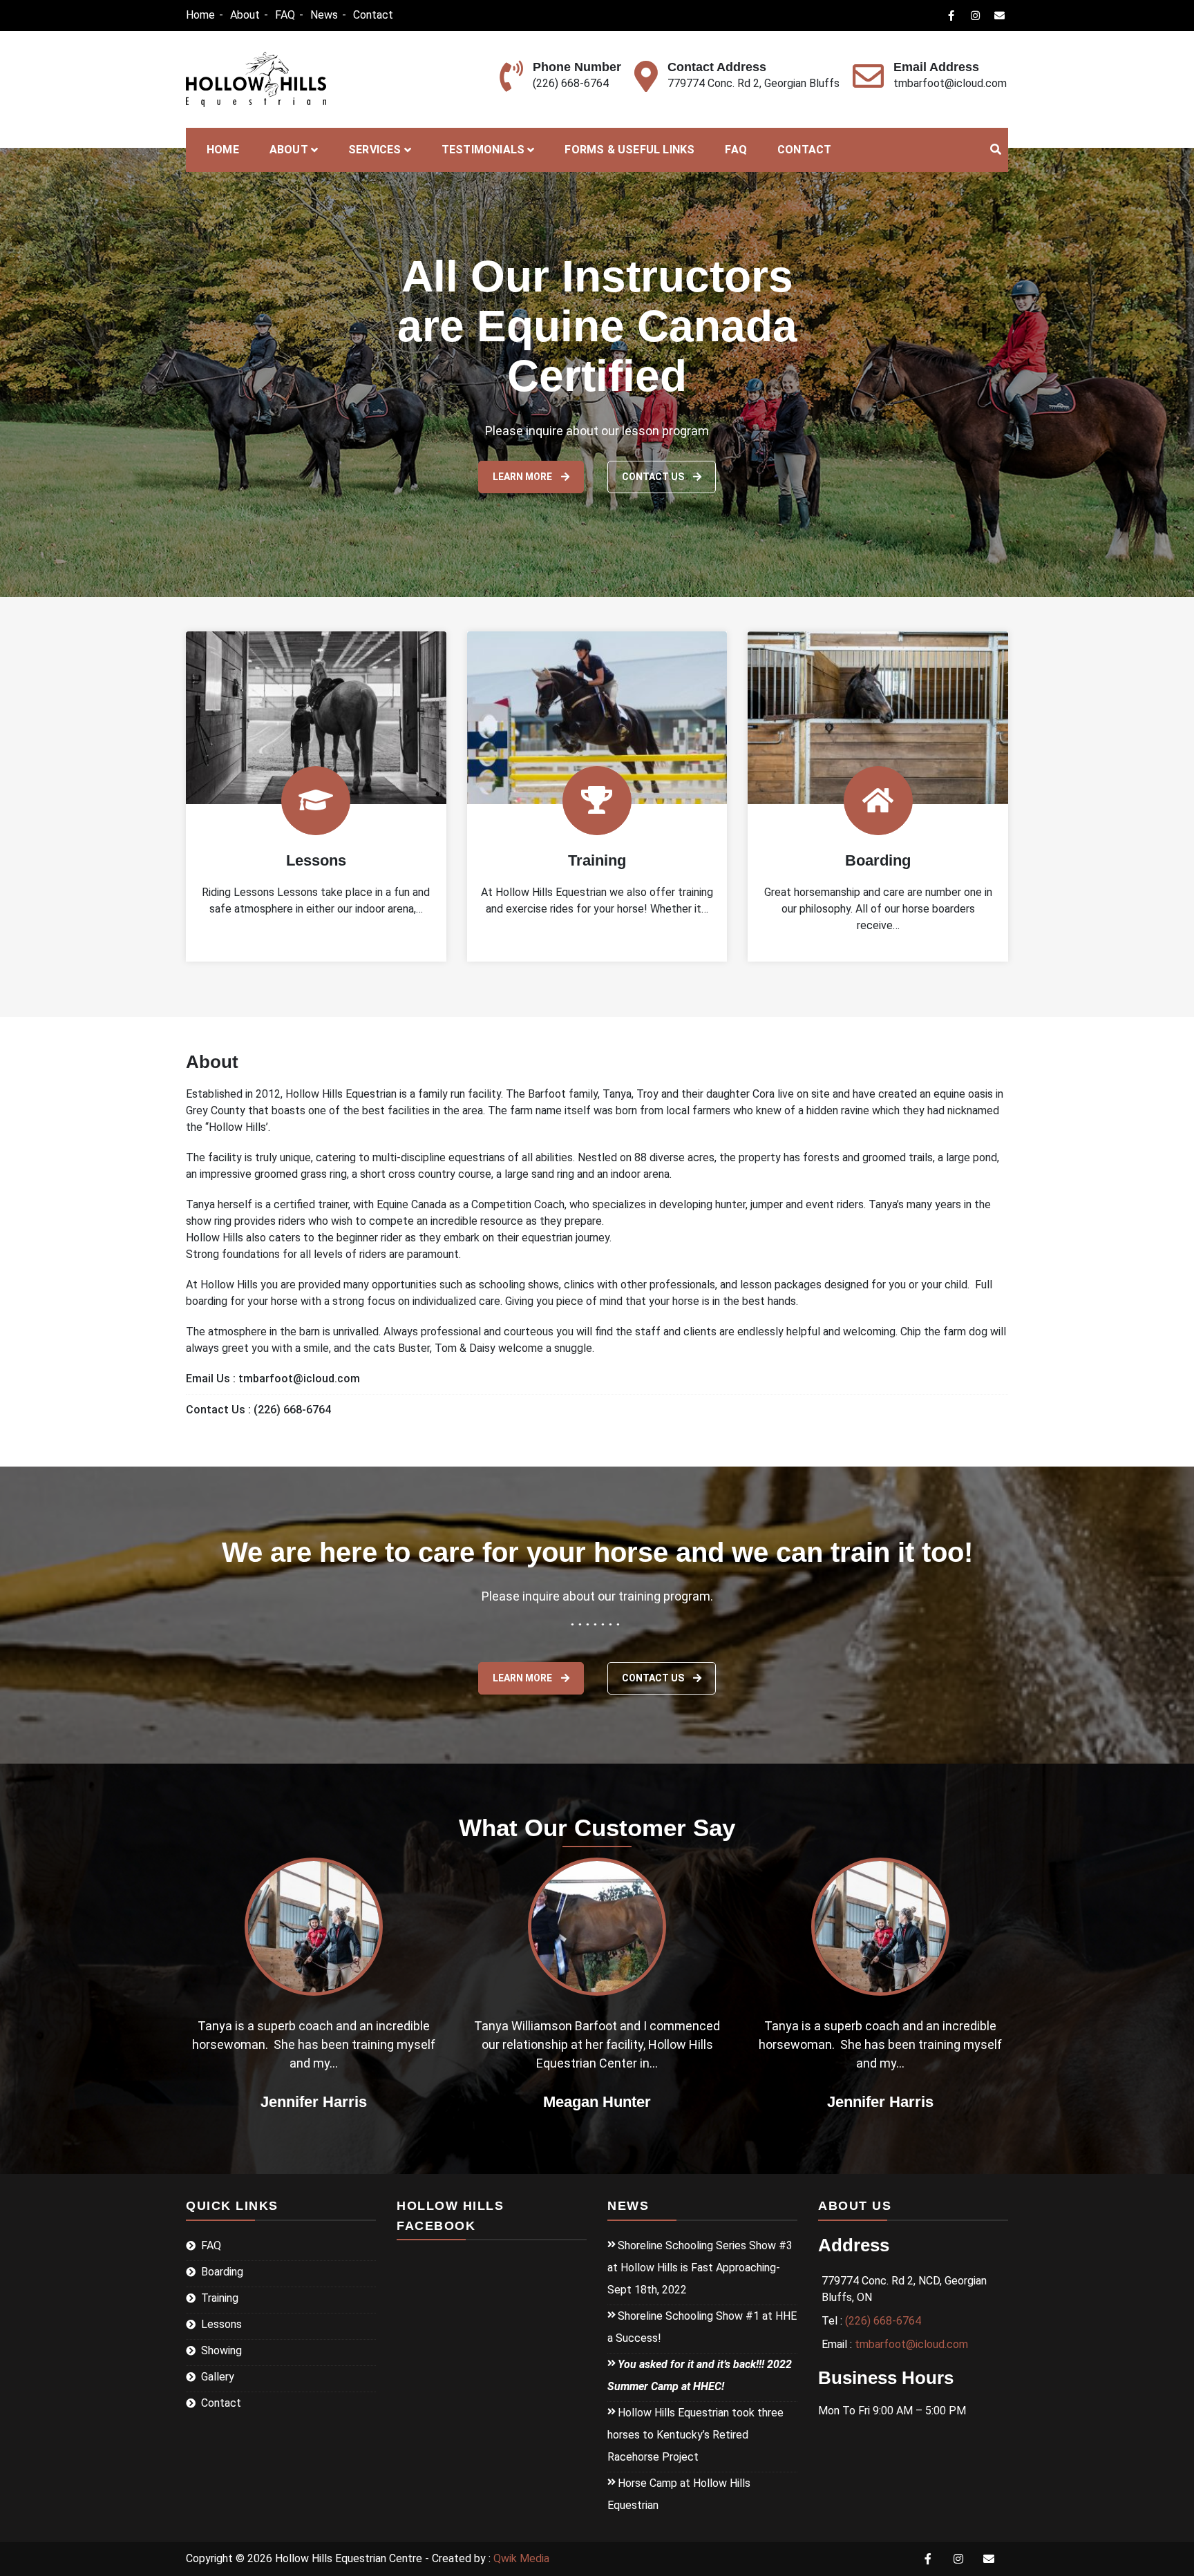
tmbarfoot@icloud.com (950, 83)
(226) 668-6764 (571, 83)
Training (597, 860)
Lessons (316, 860)
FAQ (285, 15)
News (324, 15)
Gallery (218, 2377)
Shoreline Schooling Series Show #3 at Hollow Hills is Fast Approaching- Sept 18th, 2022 (700, 2268)
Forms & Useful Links (629, 150)
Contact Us (654, 1678)
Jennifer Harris (597, 2102)
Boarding (878, 860)
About (245, 15)
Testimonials (483, 150)
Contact (373, 15)
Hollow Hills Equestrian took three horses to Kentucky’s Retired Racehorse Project (695, 2435)
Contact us (654, 477)
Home (200, 15)
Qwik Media (521, 2558)
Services (375, 150)
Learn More (523, 477)
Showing (221, 2350)
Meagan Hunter (314, 2102)
